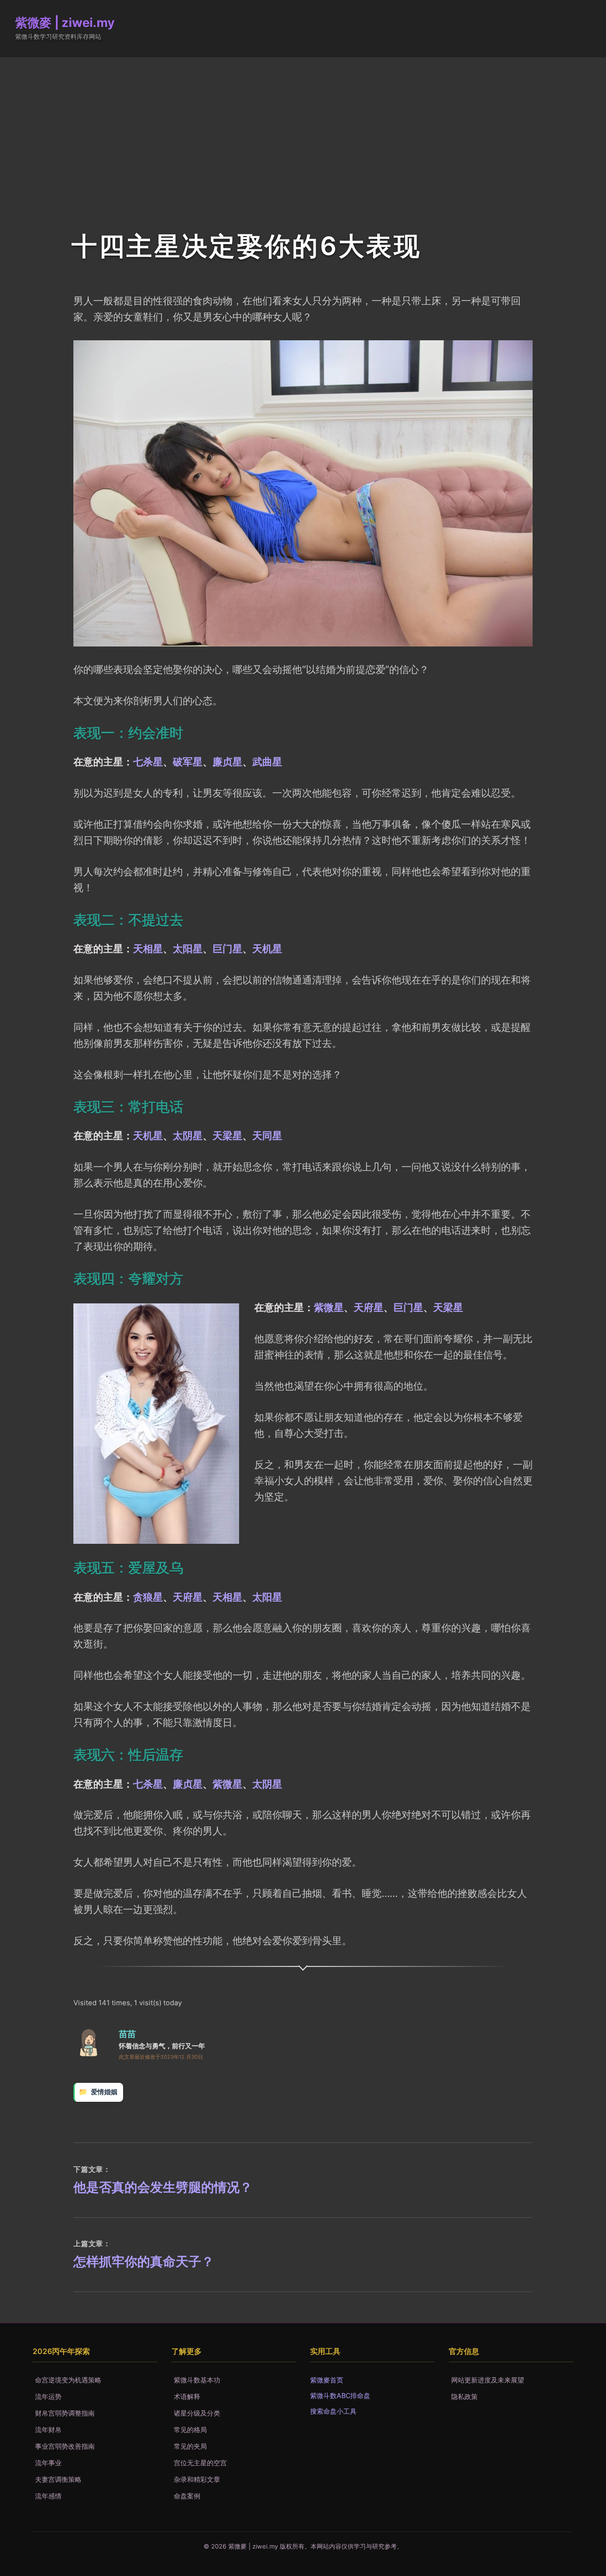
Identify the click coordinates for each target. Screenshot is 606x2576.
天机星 (267, 948)
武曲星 (267, 761)
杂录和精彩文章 (197, 2479)
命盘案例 (187, 2496)
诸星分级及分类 (197, 2413)
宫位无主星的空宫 (200, 2463)
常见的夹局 (190, 2446)
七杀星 (148, 761)
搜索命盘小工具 (333, 2411)
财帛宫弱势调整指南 (65, 2413)
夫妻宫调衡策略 (58, 2479)
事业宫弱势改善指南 (65, 2446)
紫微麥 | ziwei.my (65, 22)
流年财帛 (48, 2430)
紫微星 (329, 1307)
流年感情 (48, 2496)
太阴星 (188, 1135)
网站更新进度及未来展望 (488, 2380)
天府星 (369, 1307)
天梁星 (227, 1135)
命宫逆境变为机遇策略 (68, 2380)
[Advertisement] (303, 128)
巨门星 (227, 948)
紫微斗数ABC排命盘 (340, 2395)
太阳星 (188, 948)
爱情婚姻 (104, 2092)
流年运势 (48, 2396)
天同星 (267, 1135)
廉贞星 (227, 761)
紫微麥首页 (327, 2380)
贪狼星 (148, 1597)
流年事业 (48, 2463)
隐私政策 (464, 2396)
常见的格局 (190, 2430)
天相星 (148, 948)
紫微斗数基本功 (197, 2380)
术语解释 (187, 2396)
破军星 (188, 761)
